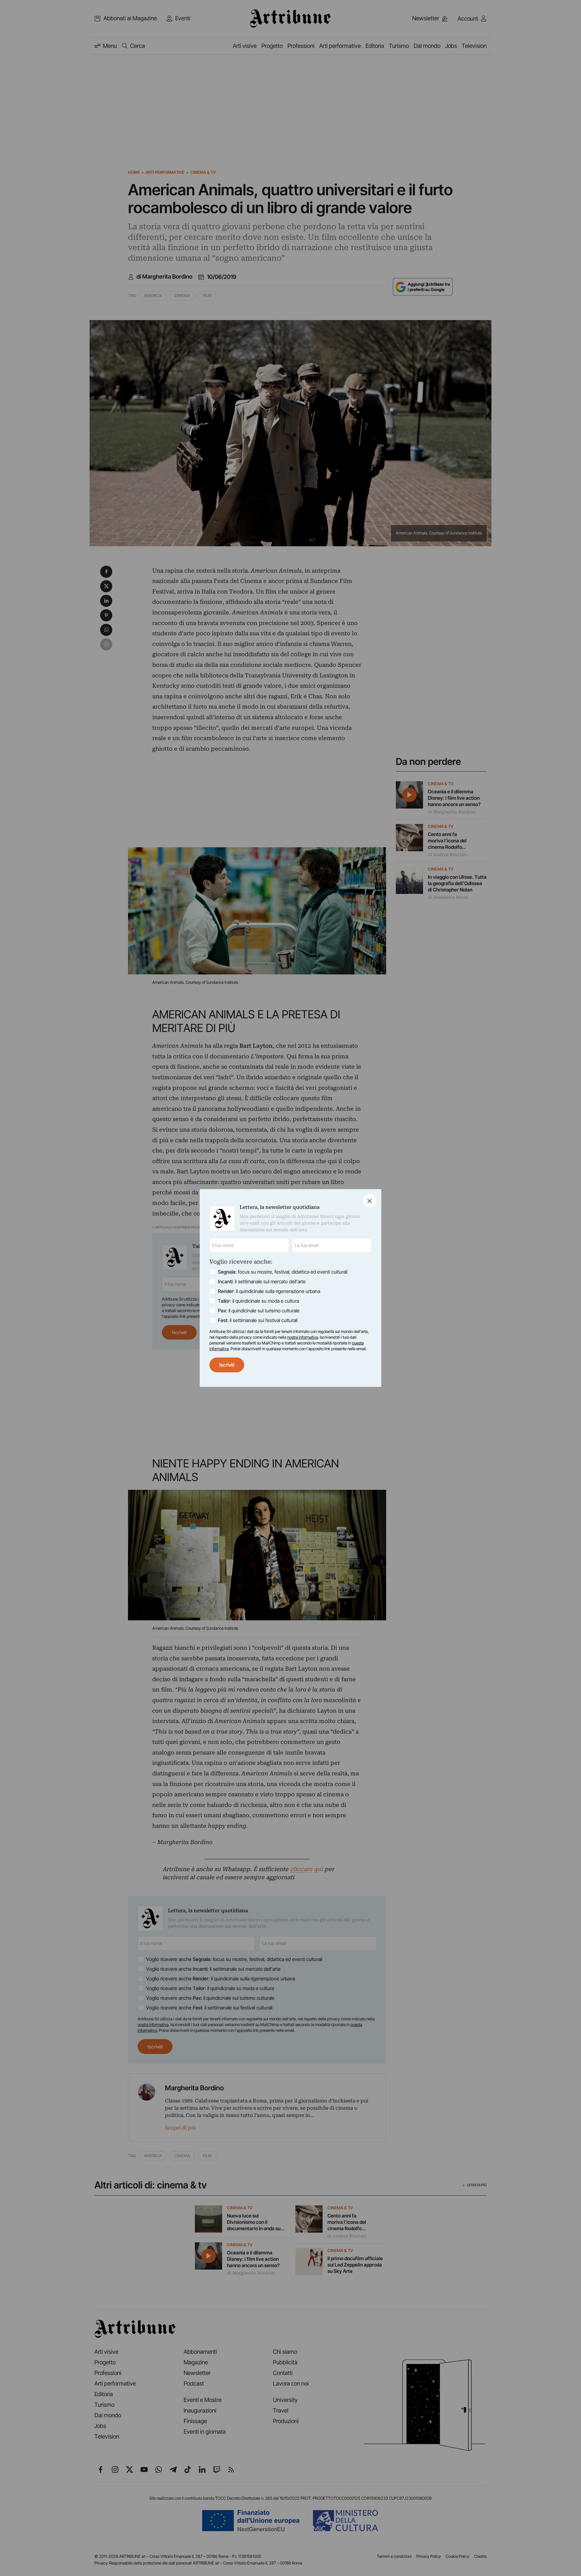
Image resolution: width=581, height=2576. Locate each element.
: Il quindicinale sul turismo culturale (259, 1311)
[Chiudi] (370, 1201)
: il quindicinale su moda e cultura (258, 1301)
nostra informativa (303, 1337)
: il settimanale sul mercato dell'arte (262, 1281)
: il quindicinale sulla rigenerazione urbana (269, 1291)
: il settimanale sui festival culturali (258, 1320)
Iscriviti (227, 1365)
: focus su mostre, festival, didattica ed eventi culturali (283, 1272)
